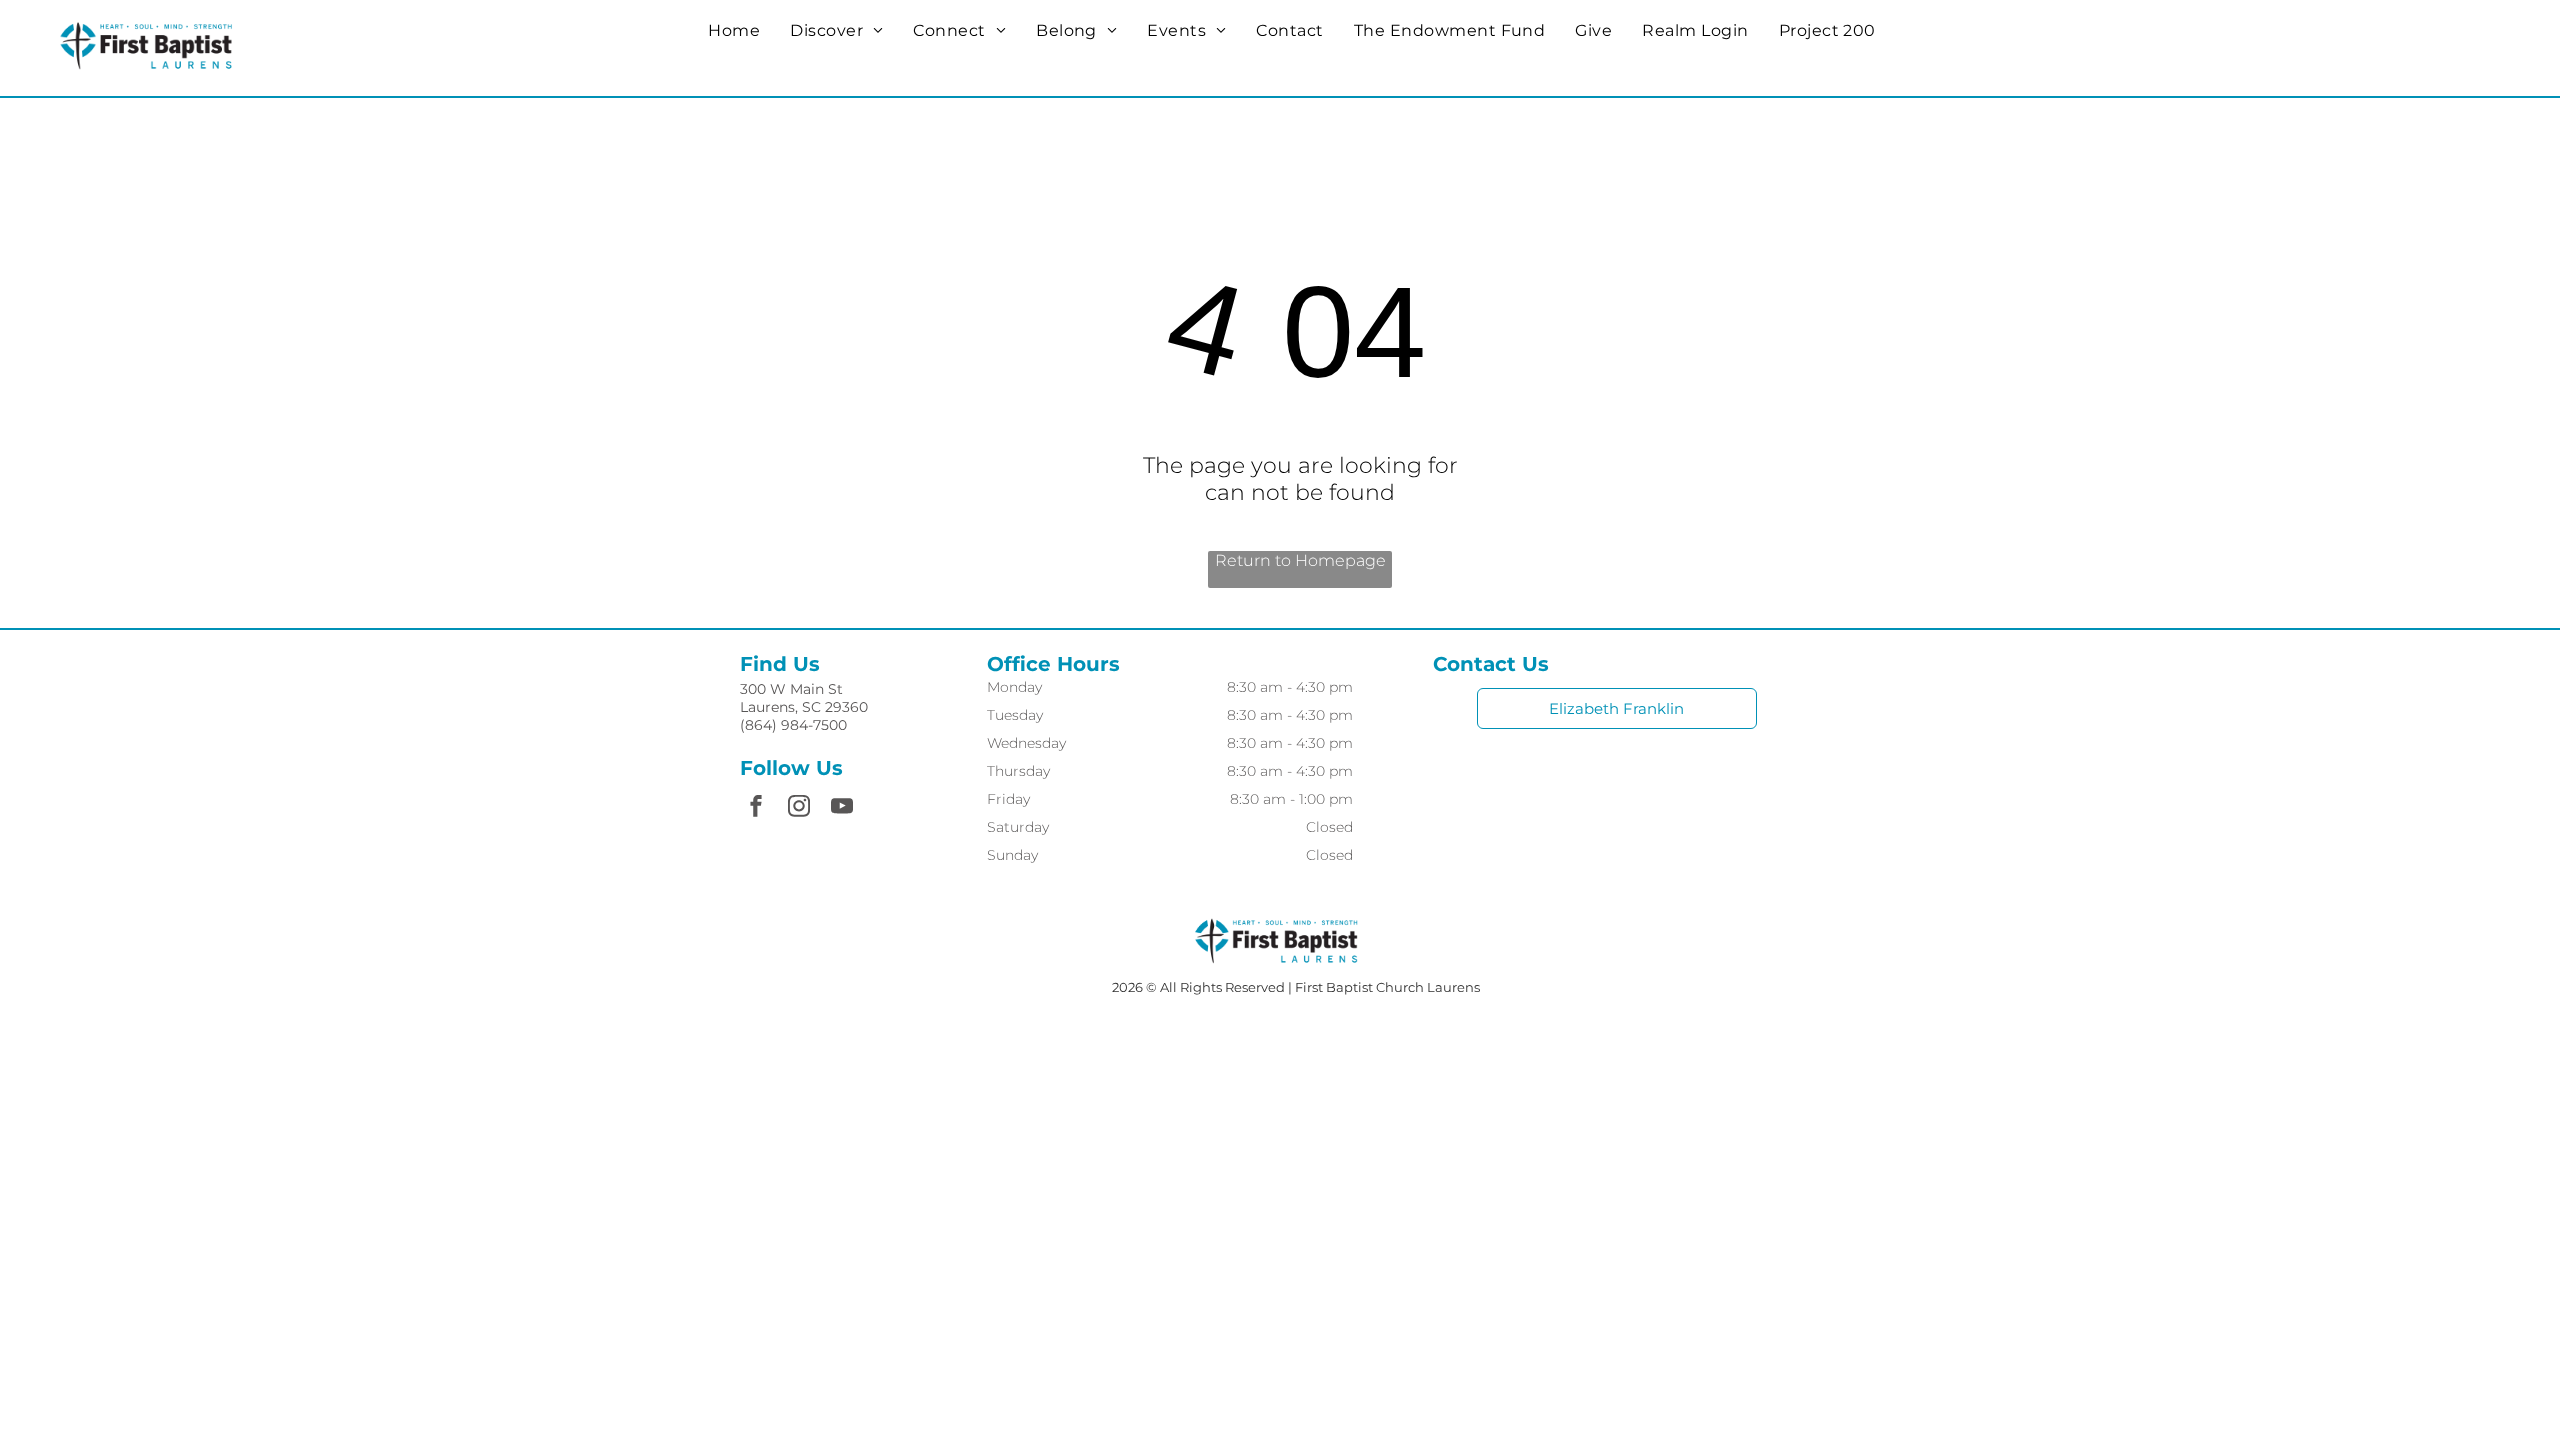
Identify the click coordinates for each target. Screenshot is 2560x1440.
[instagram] (799, 808)
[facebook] (756, 808)
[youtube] (842, 808)
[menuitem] (734, 30)
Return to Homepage (1300, 560)
